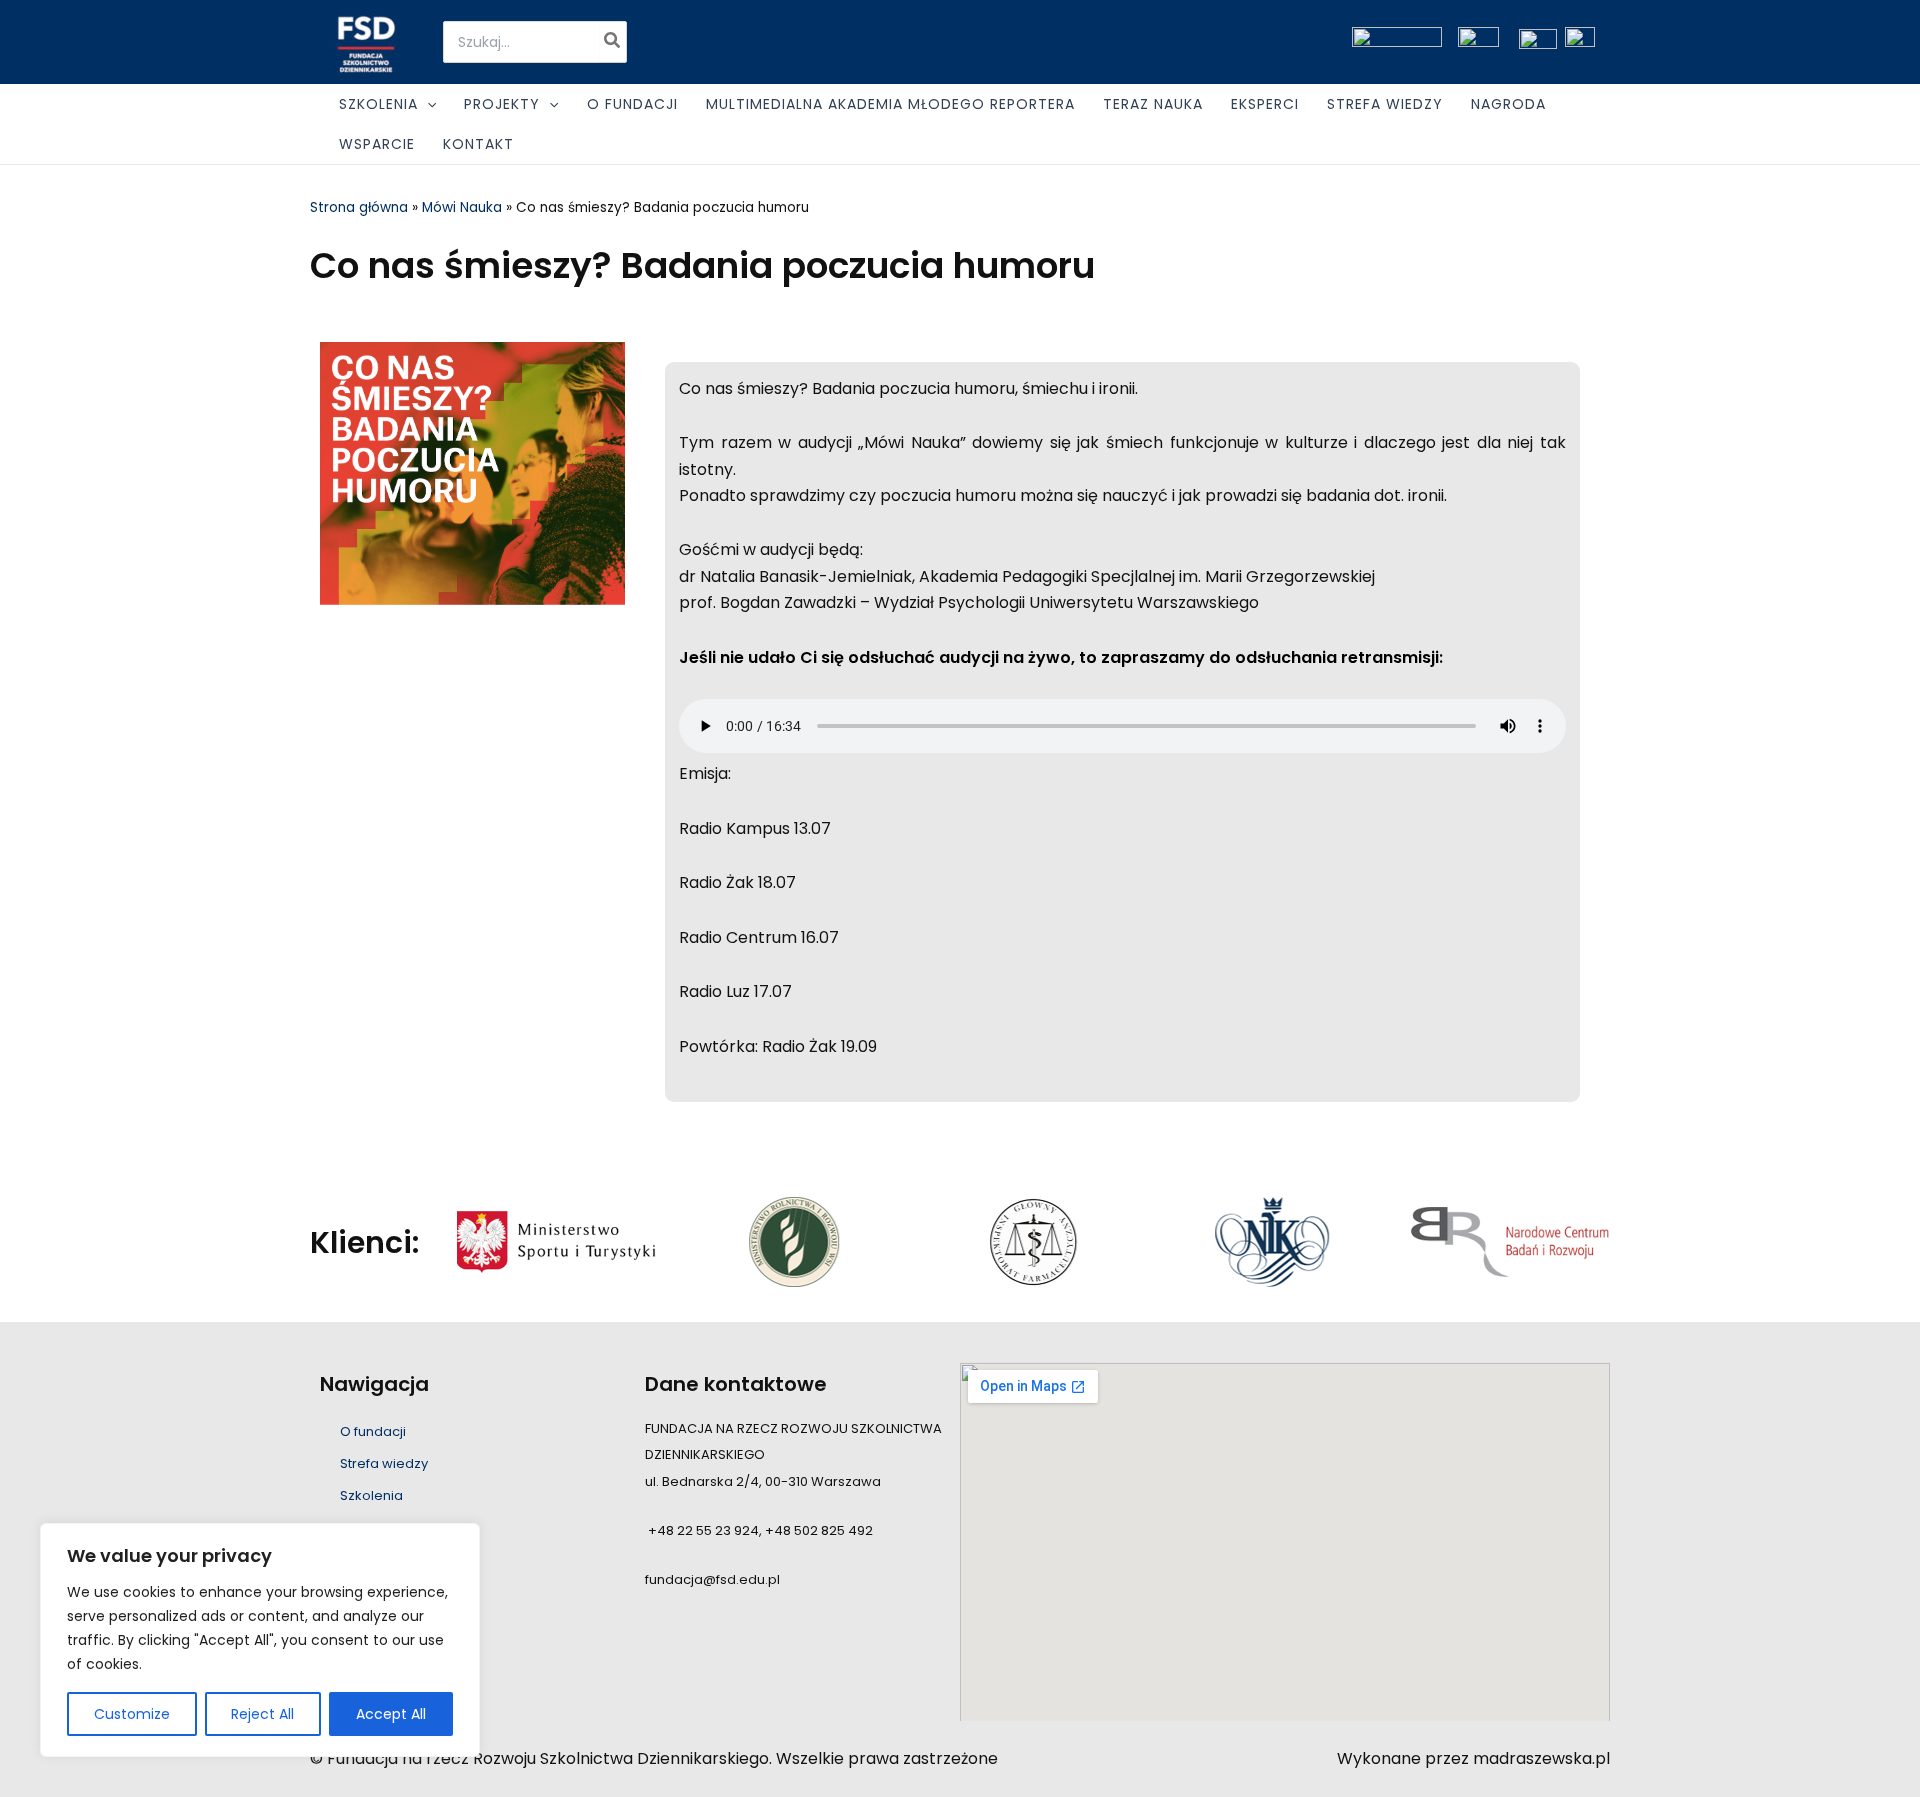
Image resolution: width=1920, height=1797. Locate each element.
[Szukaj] (613, 42)
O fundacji (373, 1431)
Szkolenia (371, 1495)
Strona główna (359, 207)
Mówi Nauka (462, 207)
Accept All (391, 1714)
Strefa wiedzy (384, 1463)
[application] (427, 104)
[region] (260, 1640)
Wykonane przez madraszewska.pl (1473, 1758)
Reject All (262, 1714)
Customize (132, 1714)
